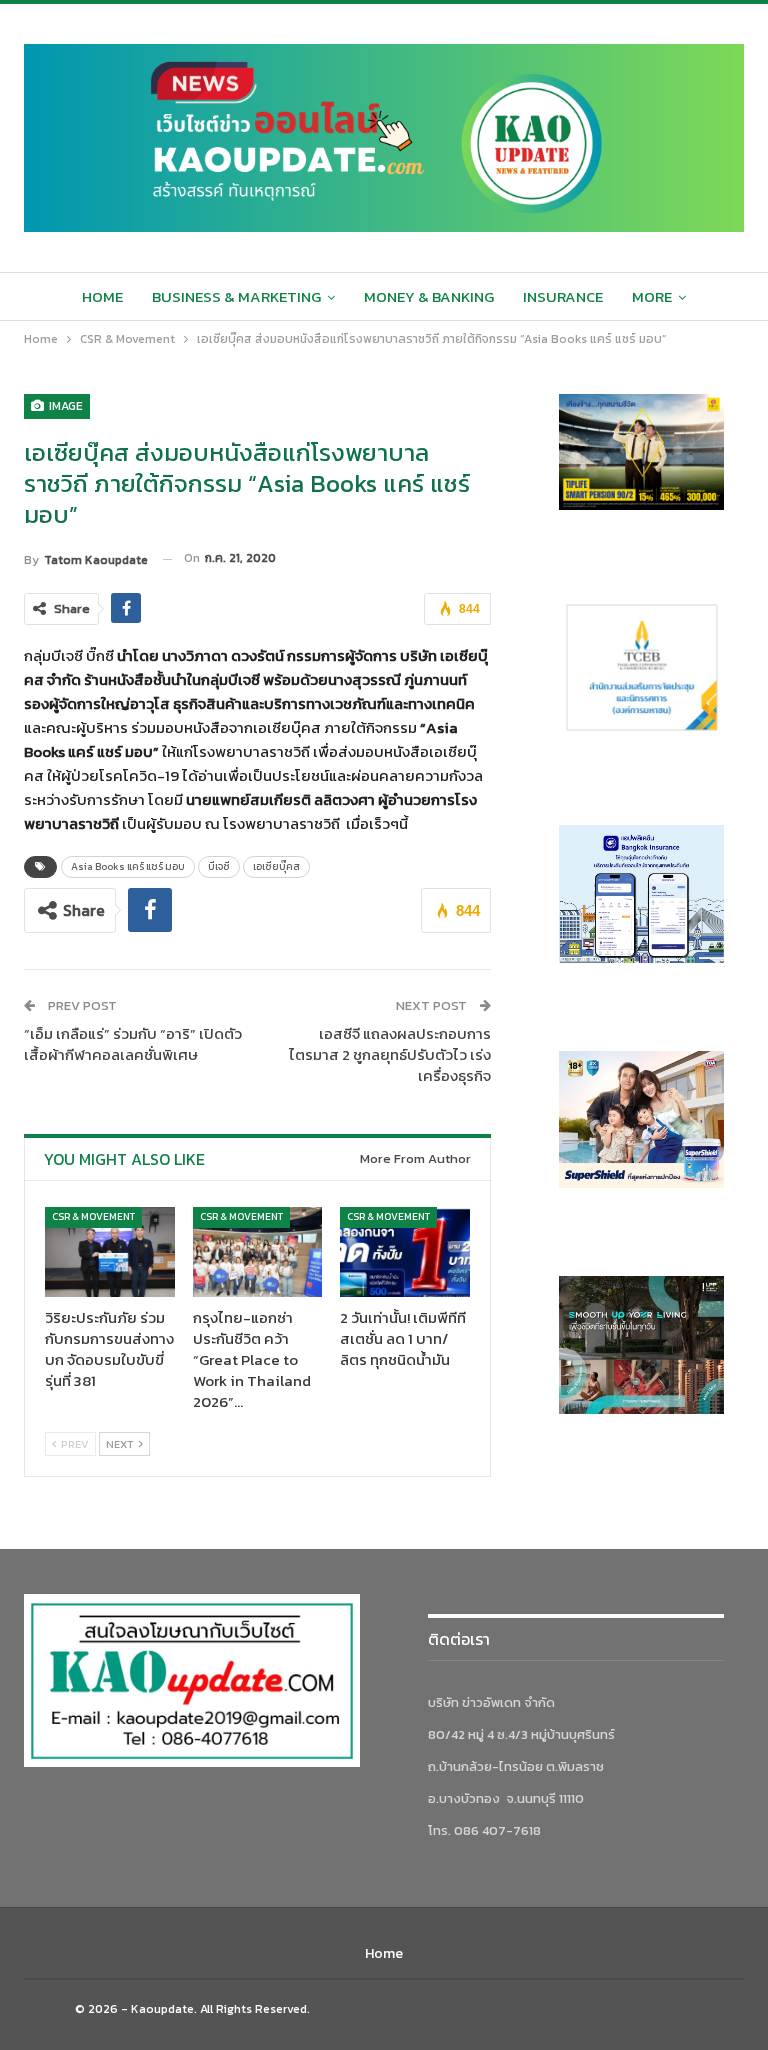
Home (102, 296)
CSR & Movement (93, 1216)
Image (64, 406)
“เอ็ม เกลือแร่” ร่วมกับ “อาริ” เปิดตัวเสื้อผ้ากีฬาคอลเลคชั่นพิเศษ (133, 1044)
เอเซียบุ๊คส (276, 866)
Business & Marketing (236, 296)
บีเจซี (219, 866)
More (652, 296)
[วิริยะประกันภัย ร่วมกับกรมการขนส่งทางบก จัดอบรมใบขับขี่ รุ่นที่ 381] (110, 1252)
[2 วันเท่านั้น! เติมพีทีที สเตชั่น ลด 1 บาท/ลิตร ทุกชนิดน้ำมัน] (405, 1252)
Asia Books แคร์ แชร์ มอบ (128, 866)
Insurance (563, 296)
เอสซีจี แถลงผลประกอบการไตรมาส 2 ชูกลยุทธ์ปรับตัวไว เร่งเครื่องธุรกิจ (390, 1054)
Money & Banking (429, 296)
